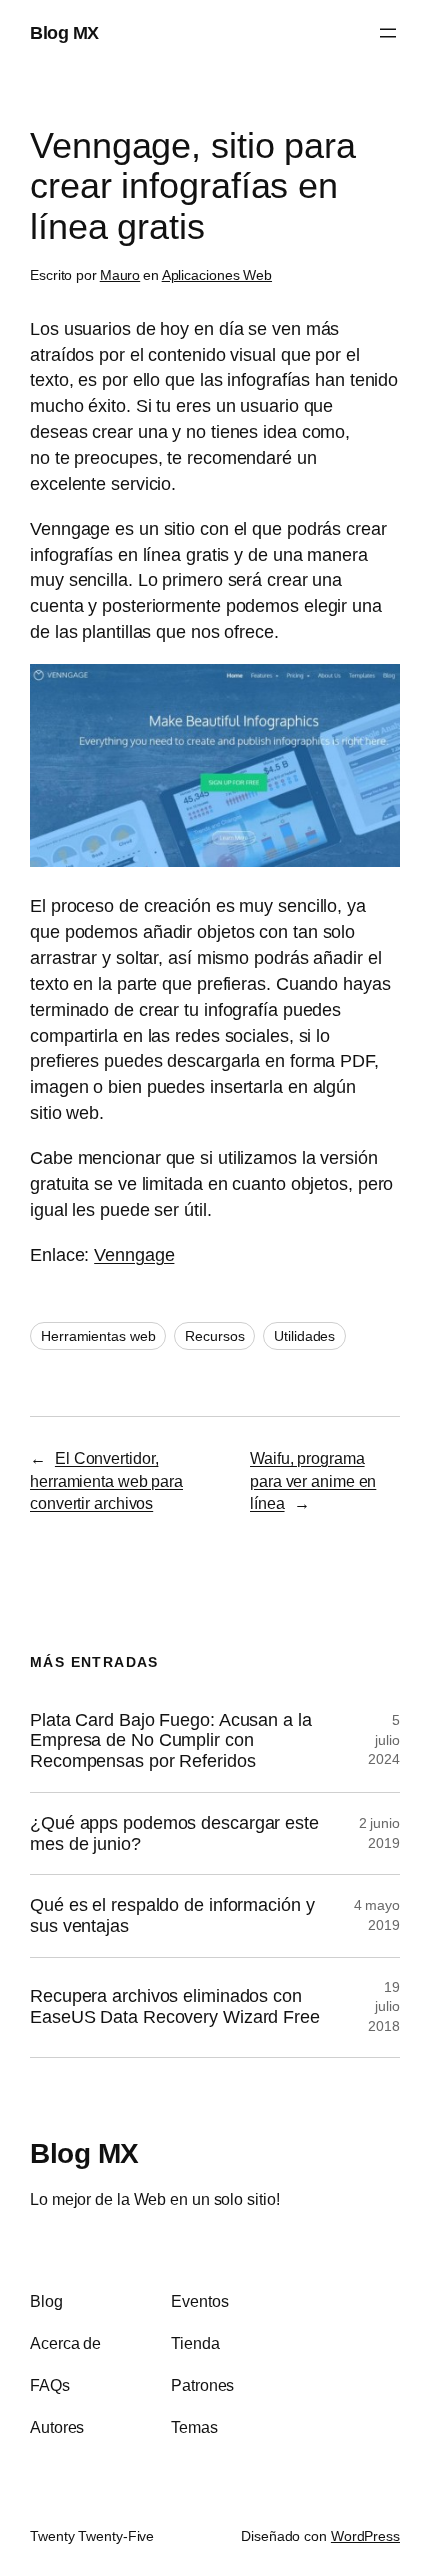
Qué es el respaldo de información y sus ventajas (172, 1915)
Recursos (214, 1336)
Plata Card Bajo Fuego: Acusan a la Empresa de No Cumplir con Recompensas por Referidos (171, 1740)
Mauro (120, 275)
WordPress (365, 2536)
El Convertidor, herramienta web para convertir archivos (106, 1480)
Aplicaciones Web (217, 275)
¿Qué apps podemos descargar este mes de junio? (174, 1833)
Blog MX (64, 32)
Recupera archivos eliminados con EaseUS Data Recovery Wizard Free (175, 2006)
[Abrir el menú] (388, 33)
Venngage (134, 1254)
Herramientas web (98, 1336)
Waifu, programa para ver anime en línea (313, 1480)
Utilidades (304, 1336)
